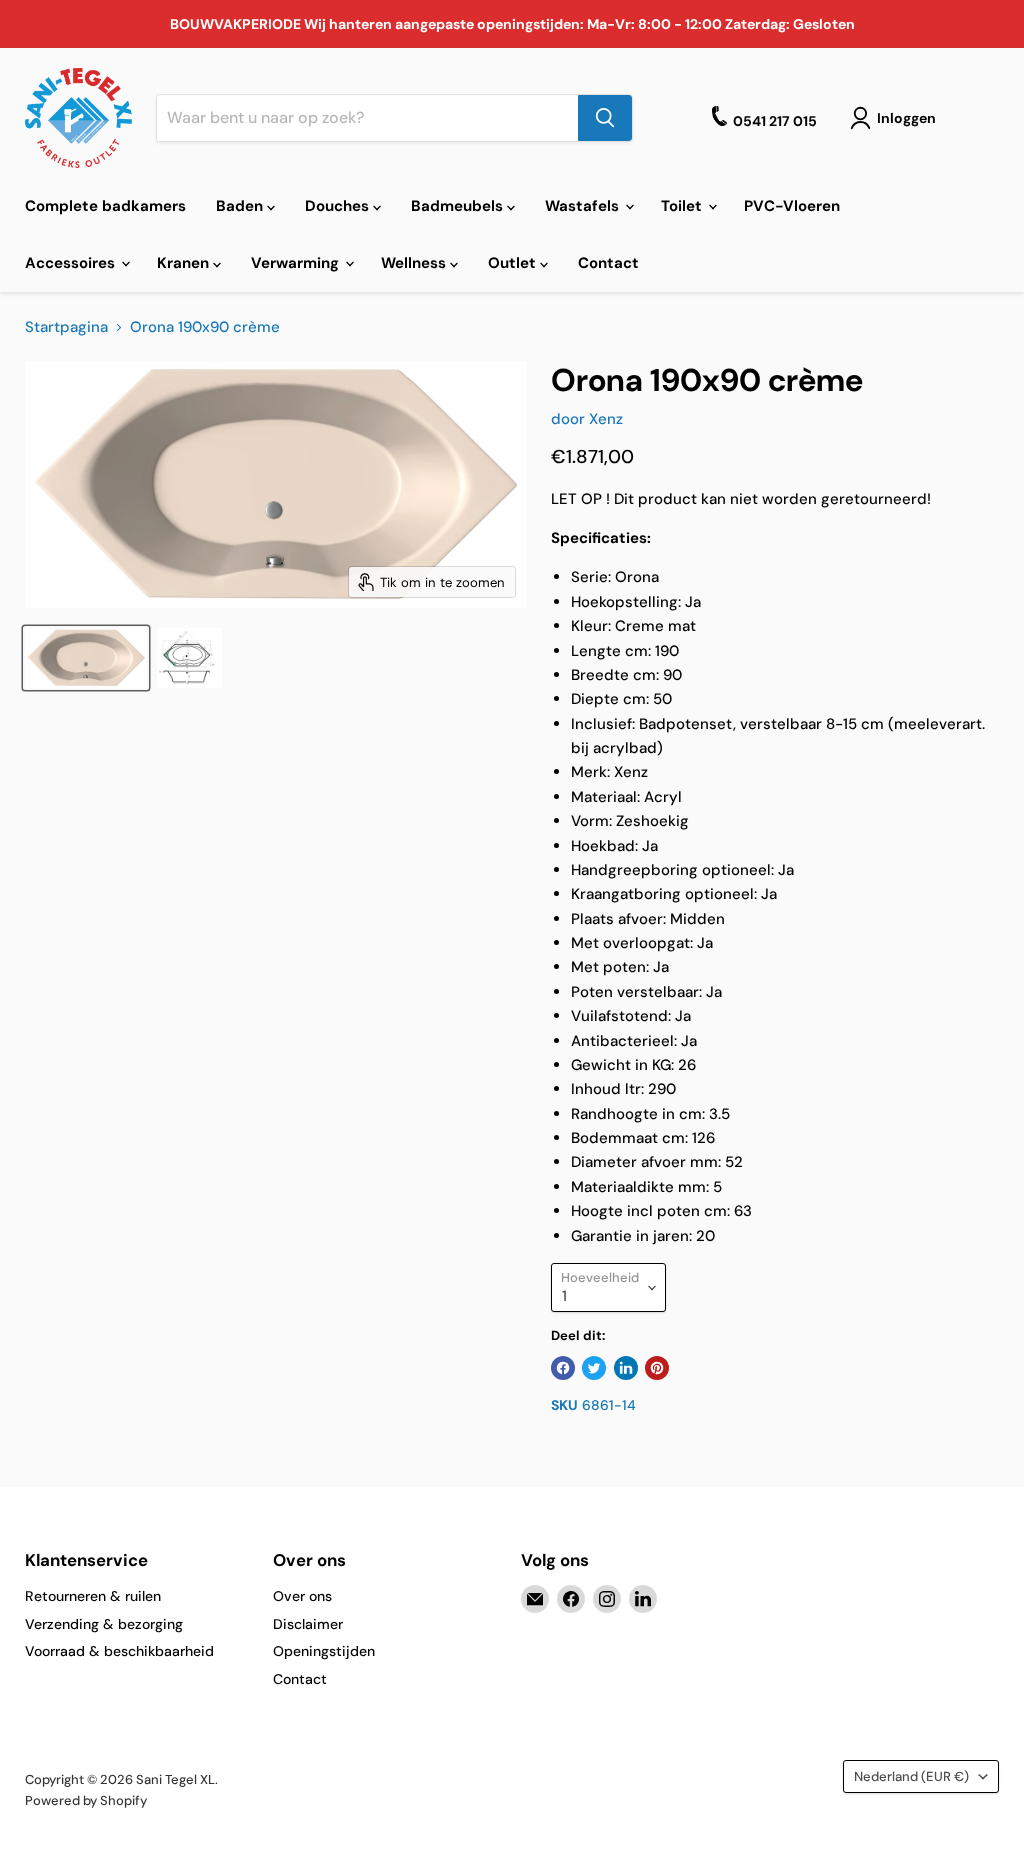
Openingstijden (324, 1651)
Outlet (514, 263)
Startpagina (66, 327)
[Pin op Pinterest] (657, 1368)
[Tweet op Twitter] (594, 1368)
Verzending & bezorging (104, 1624)
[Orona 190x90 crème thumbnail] (86, 658)
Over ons (302, 1596)
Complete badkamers (105, 206)
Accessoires (72, 263)
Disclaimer (308, 1624)
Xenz (606, 419)
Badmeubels (459, 206)
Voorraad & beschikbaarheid (119, 1651)
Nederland (911, 1776)
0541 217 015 (775, 121)
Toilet (683, 206)
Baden (241, 206)
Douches (339, 206)
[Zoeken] (605, 118)
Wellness (415, 263)
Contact (608, 263)
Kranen (185, 263)
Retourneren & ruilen (93, 1596)
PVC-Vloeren (792, 206)
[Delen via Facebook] (563, 1368)
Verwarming (297, 263)
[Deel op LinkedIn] (626, 1368)
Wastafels (584, 206)
